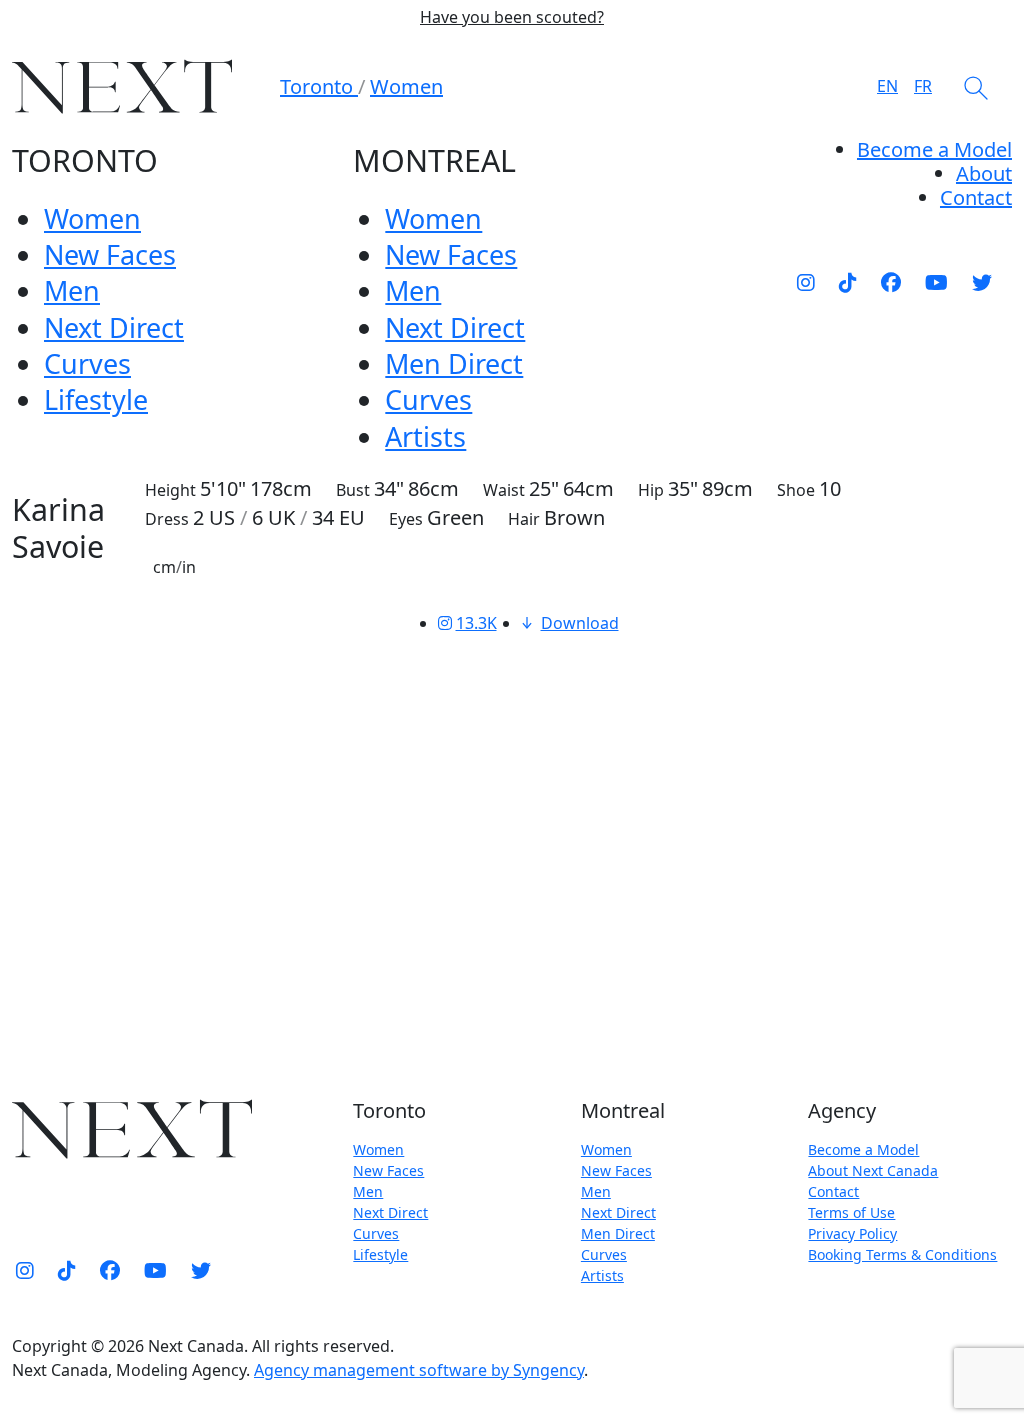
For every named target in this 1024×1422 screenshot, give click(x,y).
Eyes (406, 519)
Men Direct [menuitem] (454, 363)
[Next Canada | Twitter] (982, 282)
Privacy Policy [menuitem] (852, 1233)
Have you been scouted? (512, 17)
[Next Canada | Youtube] (936, 282)
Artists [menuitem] (425, 436)
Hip (651, 490)
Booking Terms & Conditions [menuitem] (902, 1254)
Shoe (796, 490)
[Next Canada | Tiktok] (848, 282)
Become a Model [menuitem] (934, 149)
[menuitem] (984, 173)
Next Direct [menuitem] (114, 327)
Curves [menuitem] (87, 363)
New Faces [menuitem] (110, 254)
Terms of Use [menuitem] (851, 1212)
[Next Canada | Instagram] (806, 282)
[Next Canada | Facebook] (891, 282)
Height (170, 490)
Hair (524, 519)
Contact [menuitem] (833, 1191)
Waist (504, 490)
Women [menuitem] (92, 218)
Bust (353, 490)
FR (923, 86)
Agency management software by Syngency (419, 1370)
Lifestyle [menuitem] (96, 399)
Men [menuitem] (72, 290)
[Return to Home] (122, 86)
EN (887, 86)
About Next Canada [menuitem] (873, 1170)
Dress (167, 519)
